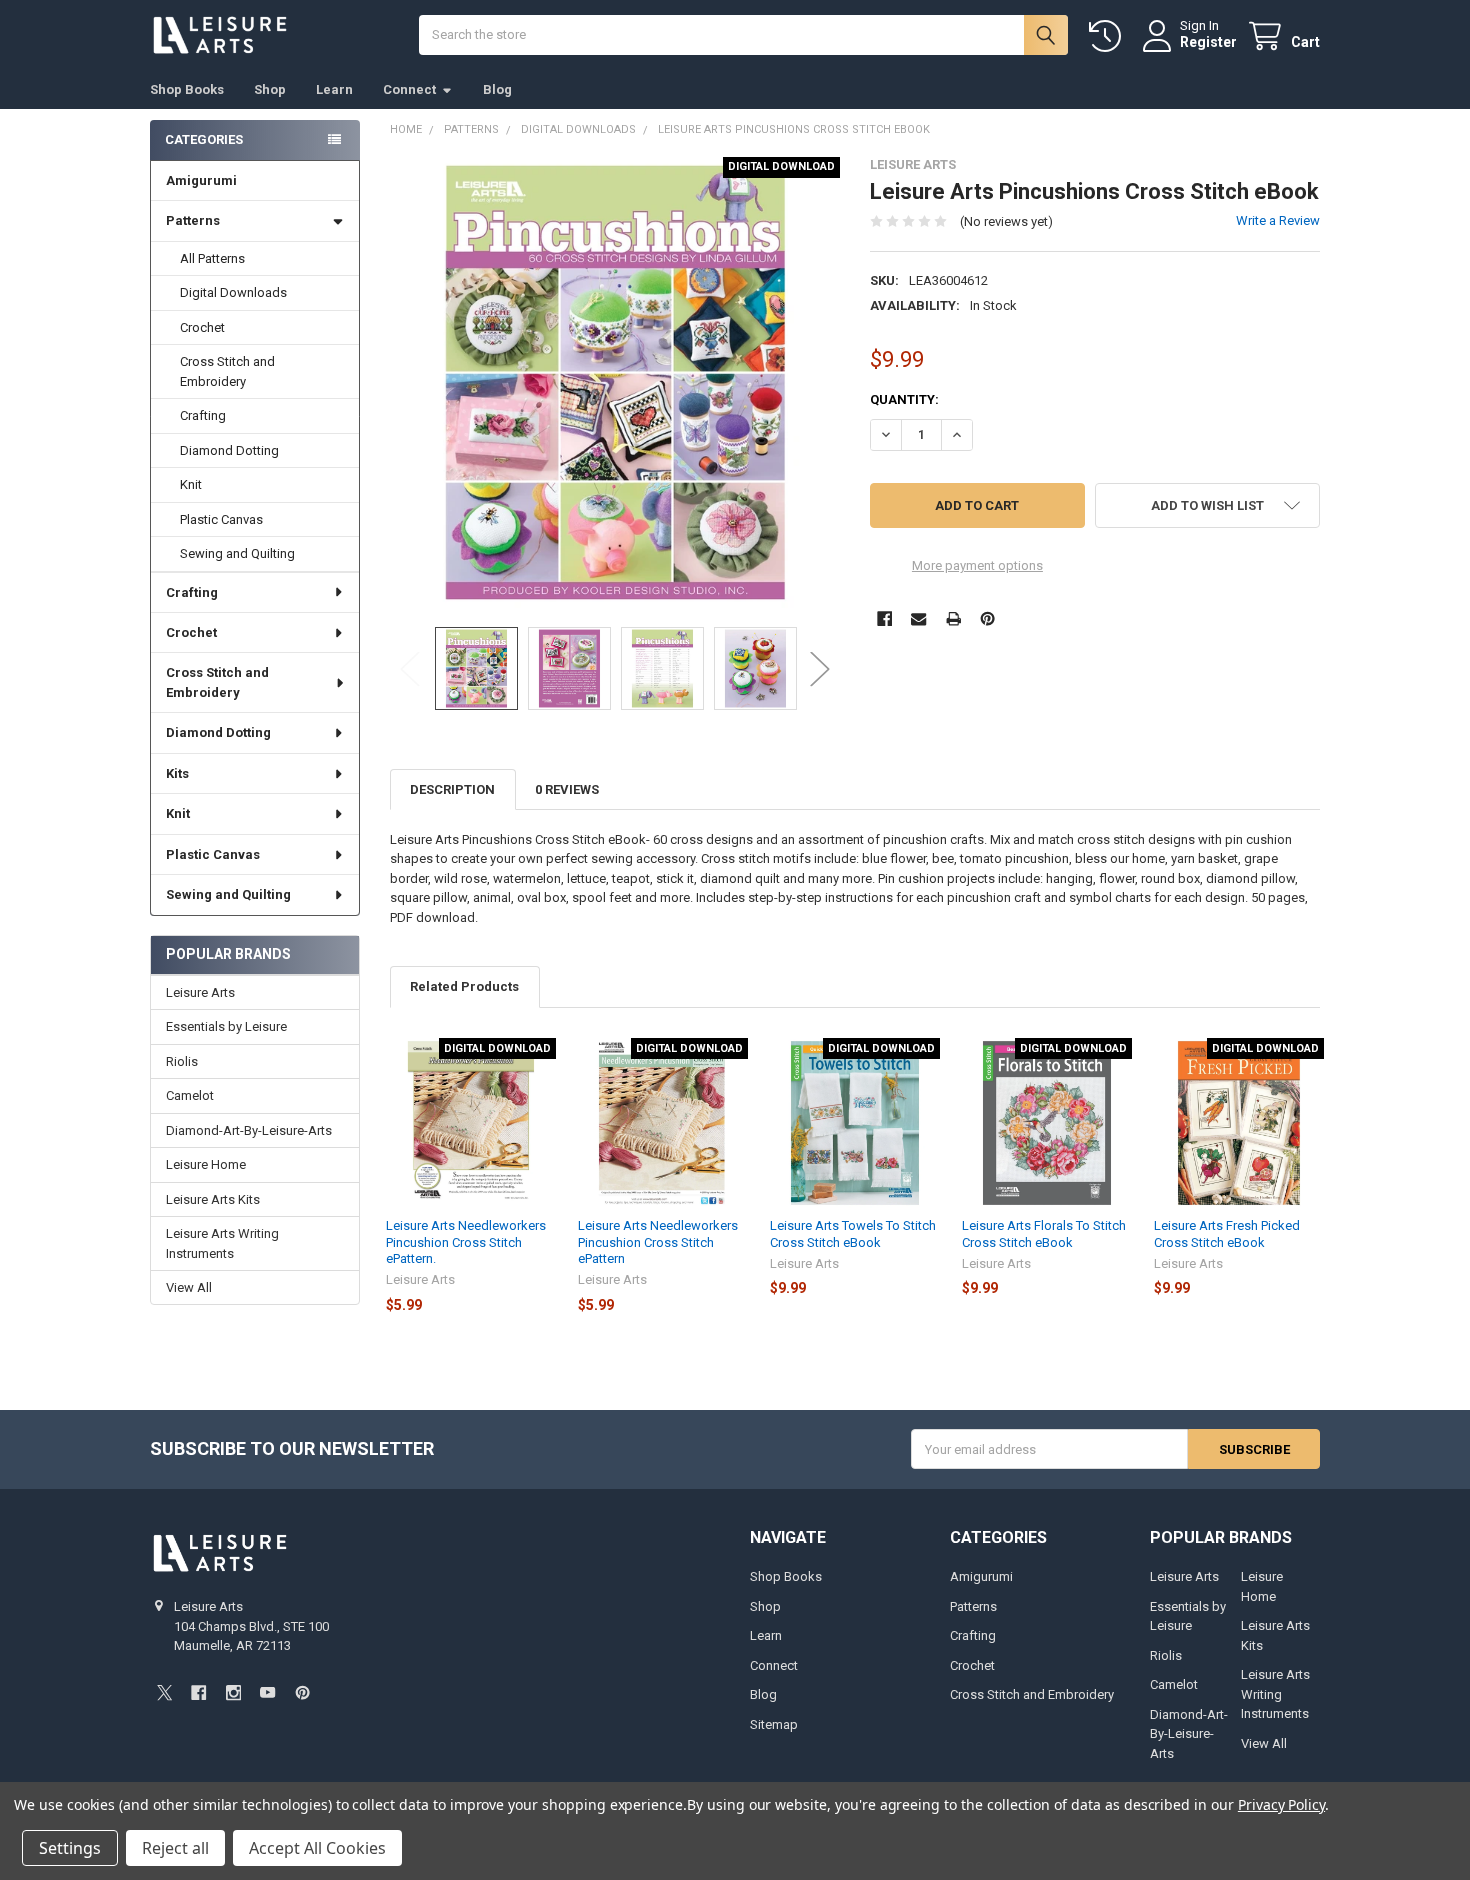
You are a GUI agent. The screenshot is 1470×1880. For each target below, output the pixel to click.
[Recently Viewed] (1109, 36)
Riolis (182, 1061)
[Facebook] (884, 618)
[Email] (918, 618)
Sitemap (774, 1724)
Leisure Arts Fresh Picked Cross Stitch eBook (1227, 1233)
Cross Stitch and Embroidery (227, 371)
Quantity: (904, 399)
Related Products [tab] (464, 986)
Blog (497, 89)
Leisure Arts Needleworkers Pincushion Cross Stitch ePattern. (466, 1242)
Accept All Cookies (317, 1848)
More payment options (977, 565)
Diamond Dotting (229, 450)
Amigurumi (201, 180)
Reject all (175, 1848)
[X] (164, 1692)
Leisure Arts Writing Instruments (222, 1243)
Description (452, 789)
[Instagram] (233, 1692)
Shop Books (187, 89)
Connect (409, 89)
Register (1208, 42)
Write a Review (1278, 220)
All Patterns (212, 258)
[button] (1207, 505)
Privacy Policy (1281, 1804)
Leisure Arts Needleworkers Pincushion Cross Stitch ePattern (658, 1242)
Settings (70, 1848)
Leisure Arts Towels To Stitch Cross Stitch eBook (853, 1233)
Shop (270, 89)
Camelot (190, 1095)
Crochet (202, 327)
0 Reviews (567, 789)
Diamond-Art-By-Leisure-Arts (249, 1130)
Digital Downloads (233, 292)
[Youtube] (267, 1692)
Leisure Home (206, 1164)
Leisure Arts (200, 992)
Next (820, 668)
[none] (615, 382)
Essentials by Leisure (226, 1026)
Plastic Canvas (221, 519)
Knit (191, 484)
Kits (177, 773)
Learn (334, 89)
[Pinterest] (987, 618)
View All (189, 1287)
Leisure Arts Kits (213, 1199)
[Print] (953, 618)
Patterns (193, 220)
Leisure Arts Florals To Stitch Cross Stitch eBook (1044, 1233)
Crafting (203, 415)
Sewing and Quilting (237, 553)
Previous (410, 668)
